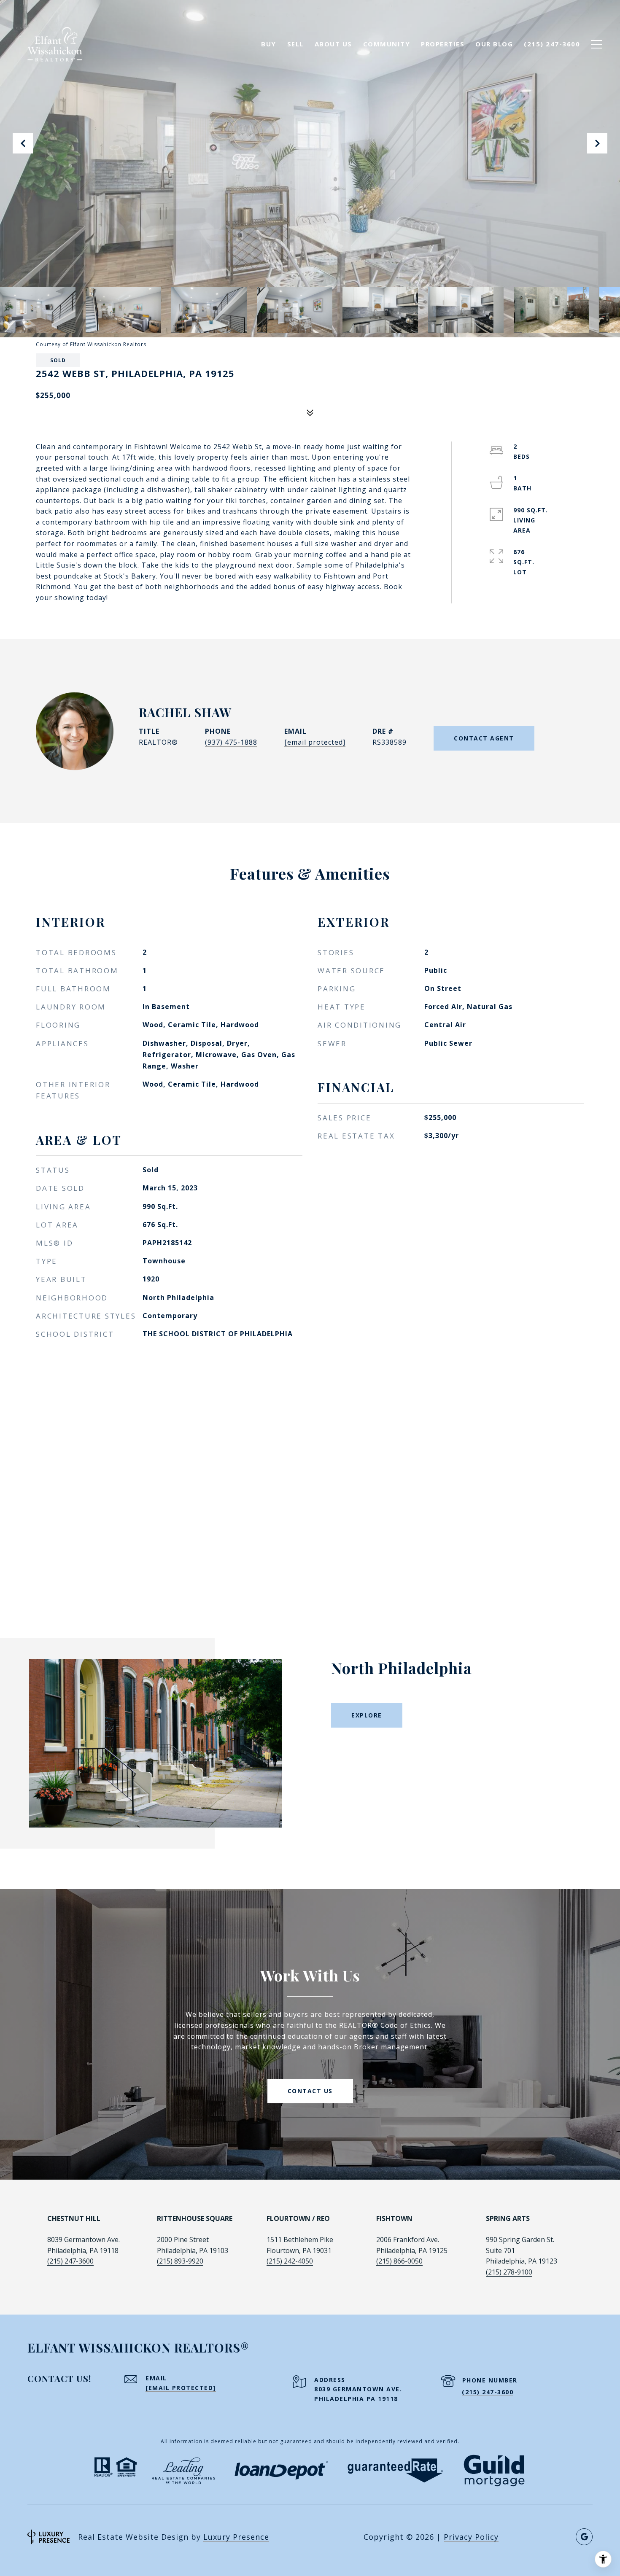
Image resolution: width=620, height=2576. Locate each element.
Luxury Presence (236, 2537)
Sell (295, 44)
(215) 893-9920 (180, 2261)
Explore (367, 1715)
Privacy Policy (471, 2537)
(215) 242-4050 (290, 2261)
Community (387, 44)
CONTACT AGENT (484, 738)
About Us (333, 44)
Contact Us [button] (310, 2091)
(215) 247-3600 (70, 2261)
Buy (269, 44)
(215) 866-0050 (399, 2261)
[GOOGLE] (584, 2537)
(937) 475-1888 (231, 742)
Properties (443, 44)
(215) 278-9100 (509, 2272)
